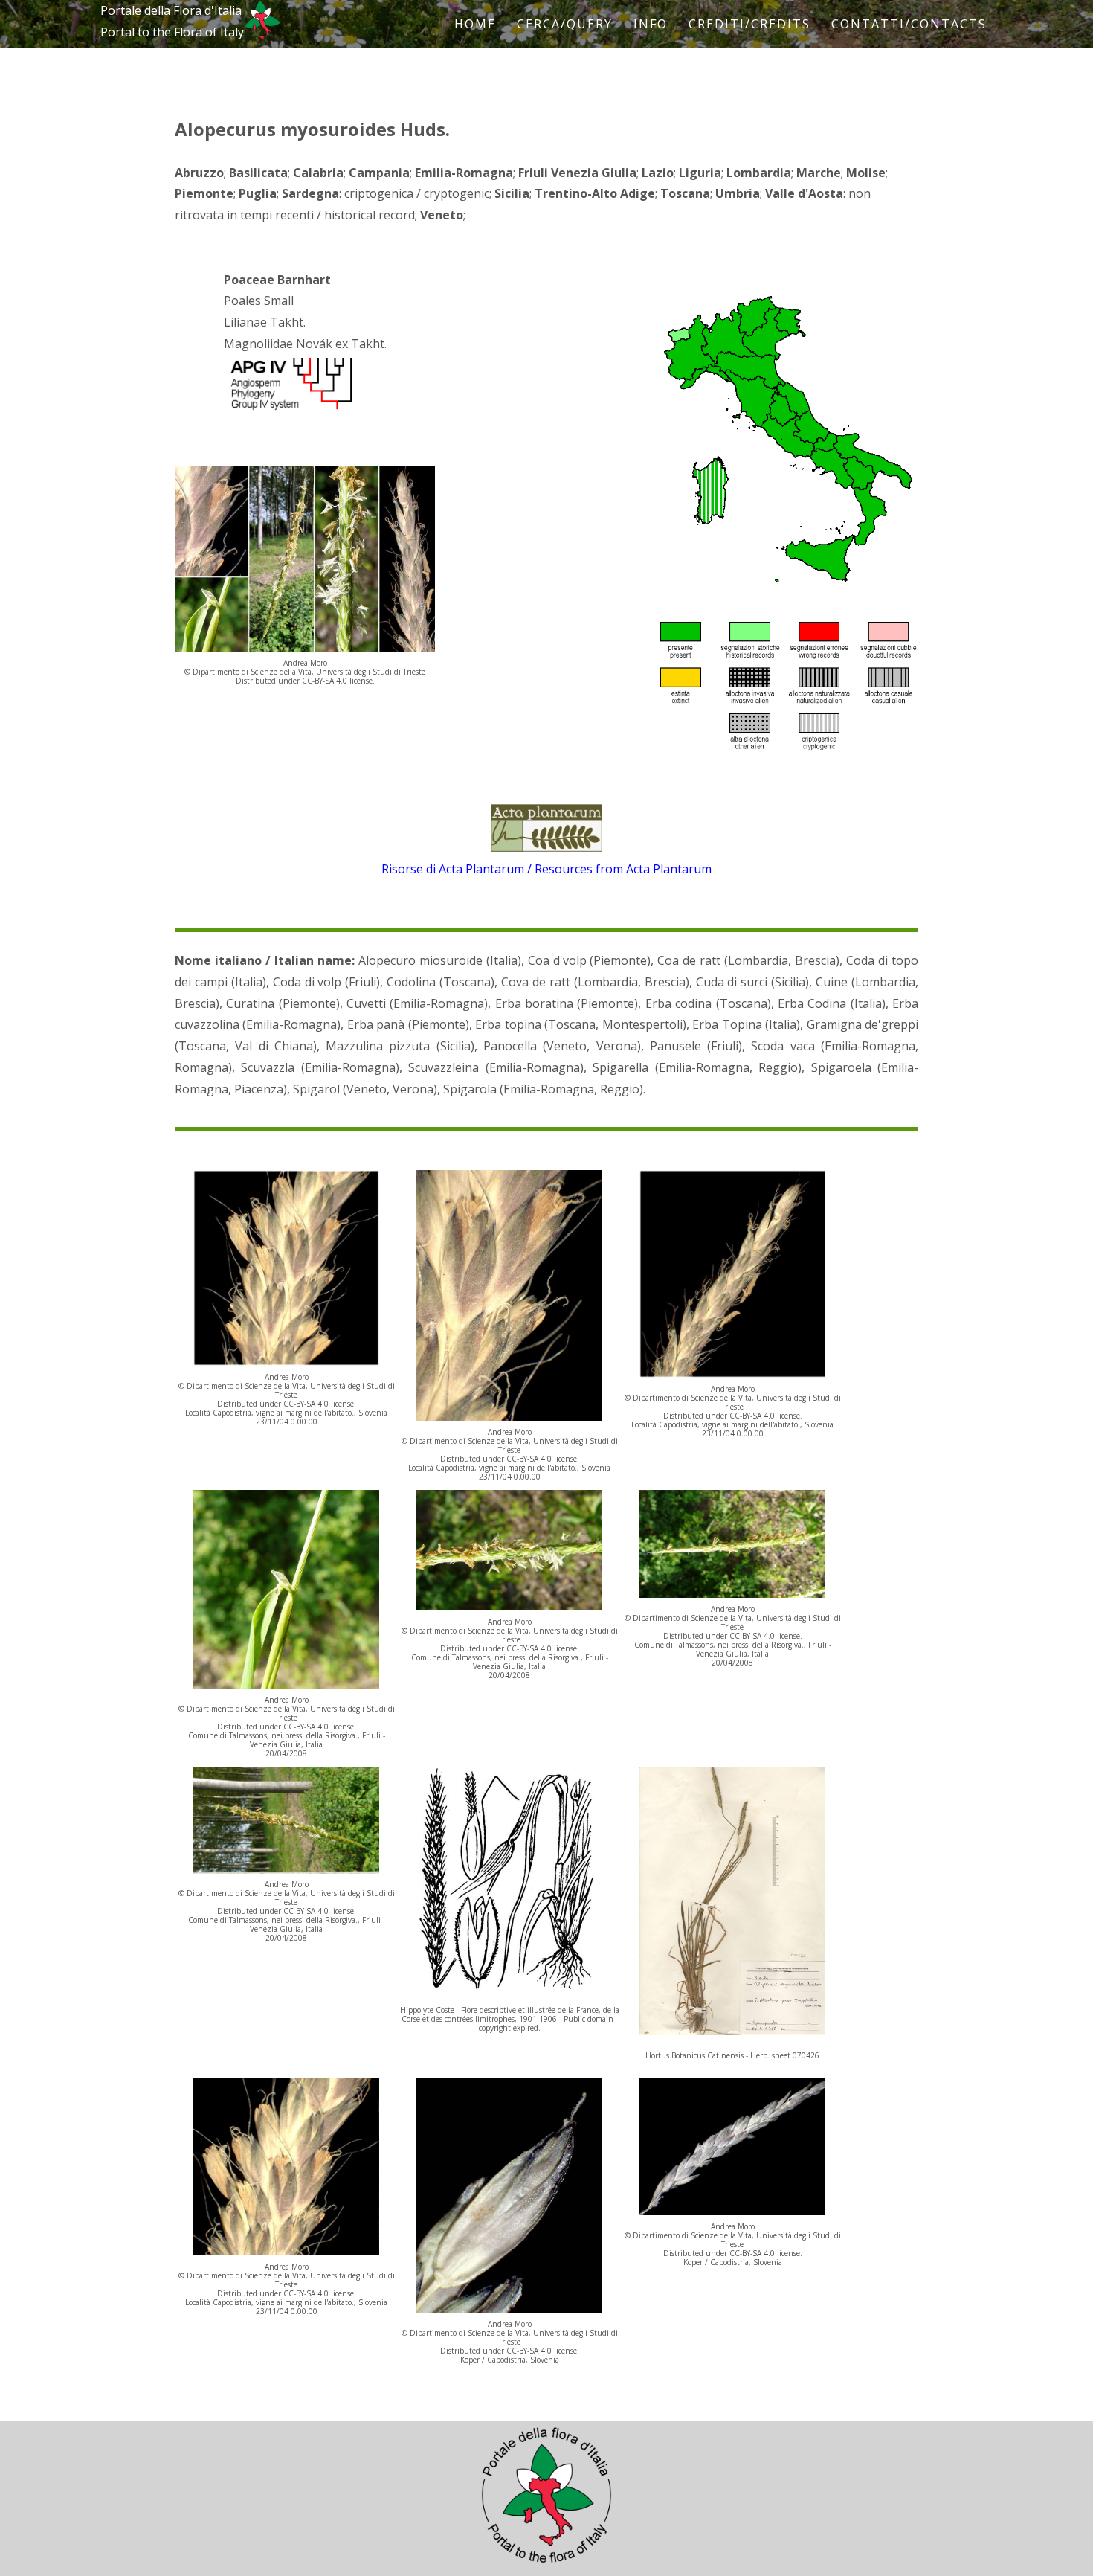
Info (651, 24)
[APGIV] (290, 410)
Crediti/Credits (749, 24)
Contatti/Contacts (909, 24)
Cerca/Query (565, 24)
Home (475, 24)
